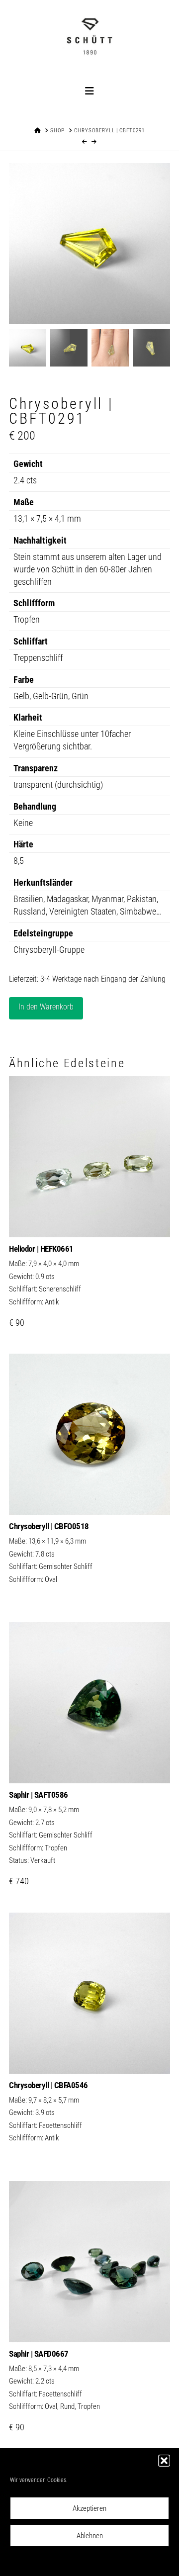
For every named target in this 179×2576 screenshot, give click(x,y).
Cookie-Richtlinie (45, 2562)
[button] (164, 2461)
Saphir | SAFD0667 (39, 2354)
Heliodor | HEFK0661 (41, 1249)
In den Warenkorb (46, 1007)
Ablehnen (90, 2536)
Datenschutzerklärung (96, 2562)
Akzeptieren (89, 2508)
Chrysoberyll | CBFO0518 (49, 1526)
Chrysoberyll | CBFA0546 (48, 2085)
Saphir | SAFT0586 (39, 1795)
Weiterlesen (89, 1496)
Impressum (140, 2562)
